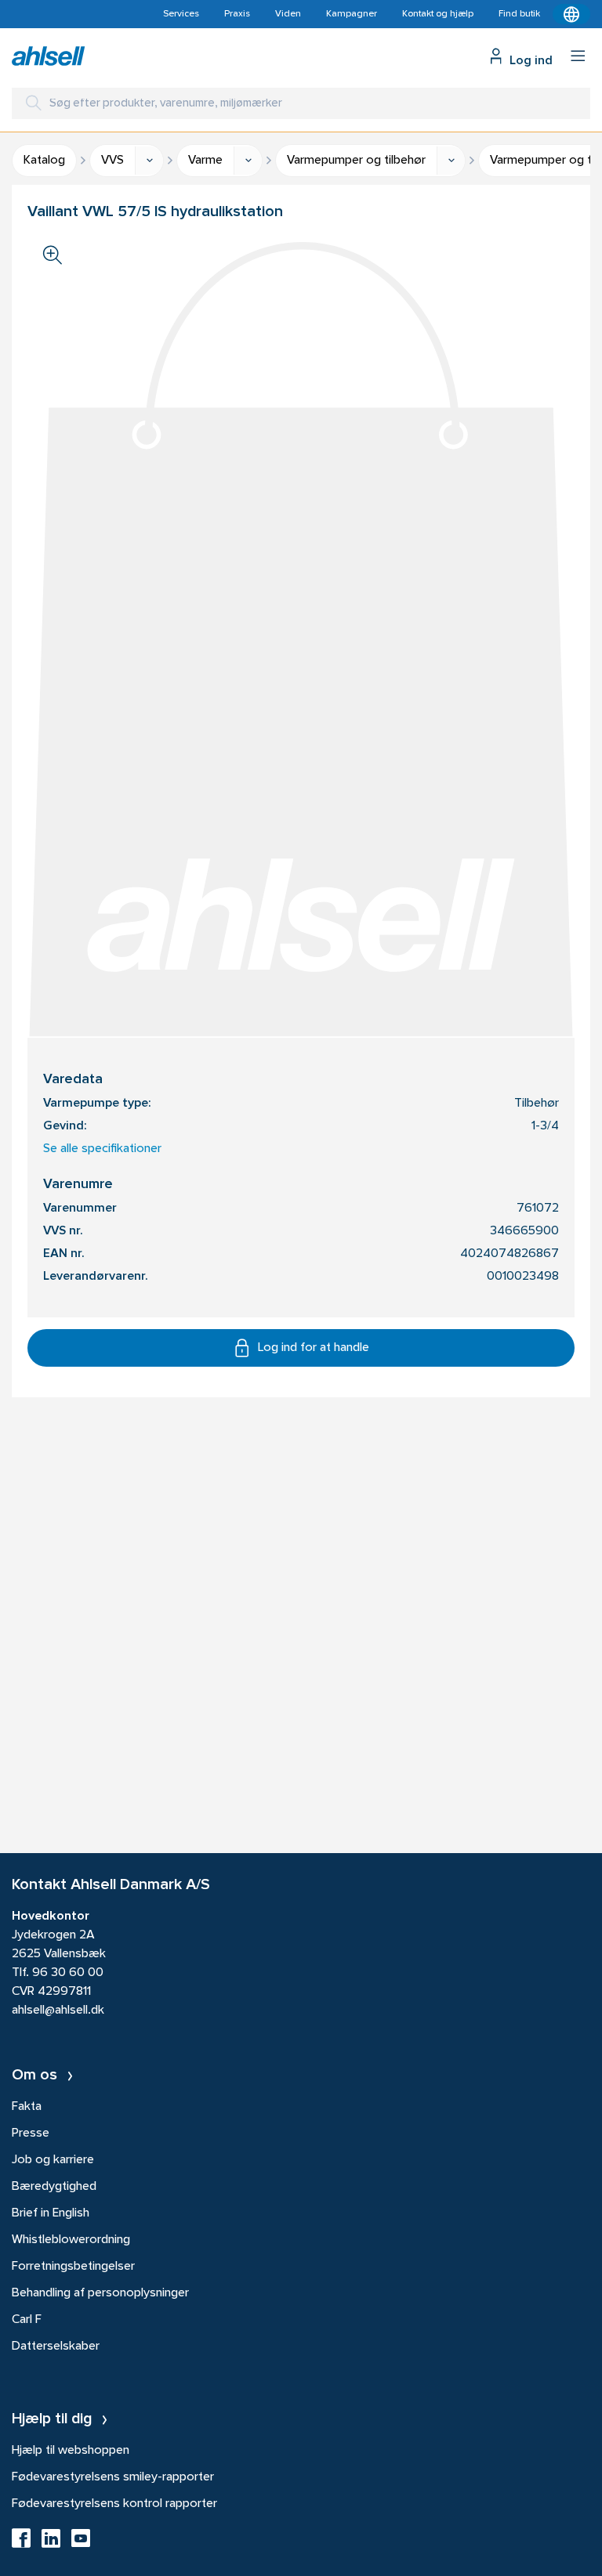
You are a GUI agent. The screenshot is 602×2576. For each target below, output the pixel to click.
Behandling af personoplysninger (100, 2293)
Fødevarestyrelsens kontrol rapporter (114, 2504)
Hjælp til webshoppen (71, 2451)
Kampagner (352, 14)
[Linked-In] (51, 2543)
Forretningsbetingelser (73, 2267)
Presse (31, 2133)
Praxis (237, 14)
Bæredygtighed (54, 2187)
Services (181, 14)
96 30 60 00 (68, 1973)
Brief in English (51, 2213)
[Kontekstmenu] (571, 14)
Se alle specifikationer (102, 1149)
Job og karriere (53, 2160)
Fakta (27, 2107)
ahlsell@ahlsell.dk (58, 2011)
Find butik (519, 14)
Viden (288, 14)
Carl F (27, 2320)
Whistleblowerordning (71, 2240)
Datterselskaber (56, 2347)
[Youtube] (81, 2543)
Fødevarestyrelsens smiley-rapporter (113, 2477)
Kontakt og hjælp (438, 14)
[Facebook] (21, 2543)
